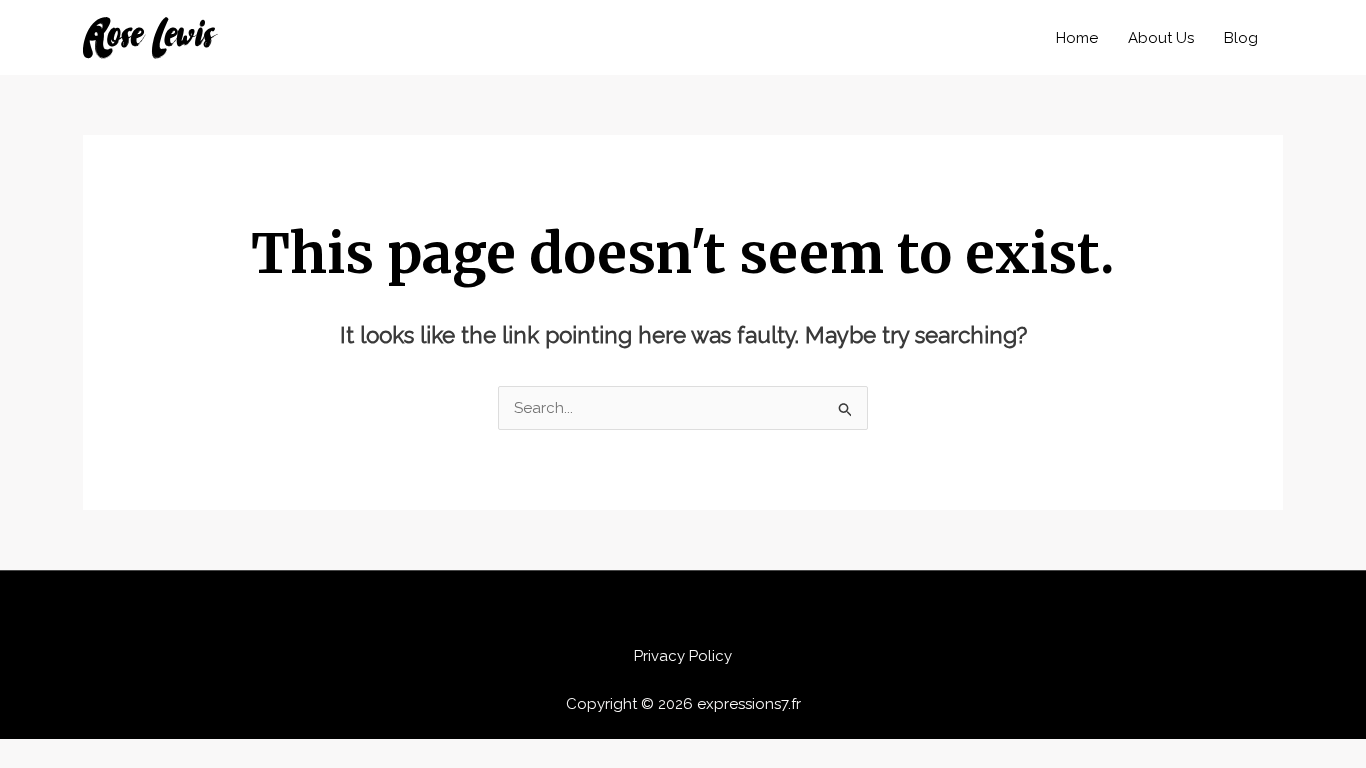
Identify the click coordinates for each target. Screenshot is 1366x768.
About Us (1161, 38)
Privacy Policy (683, 656)
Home (1077, 38)
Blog (1241, 38)
